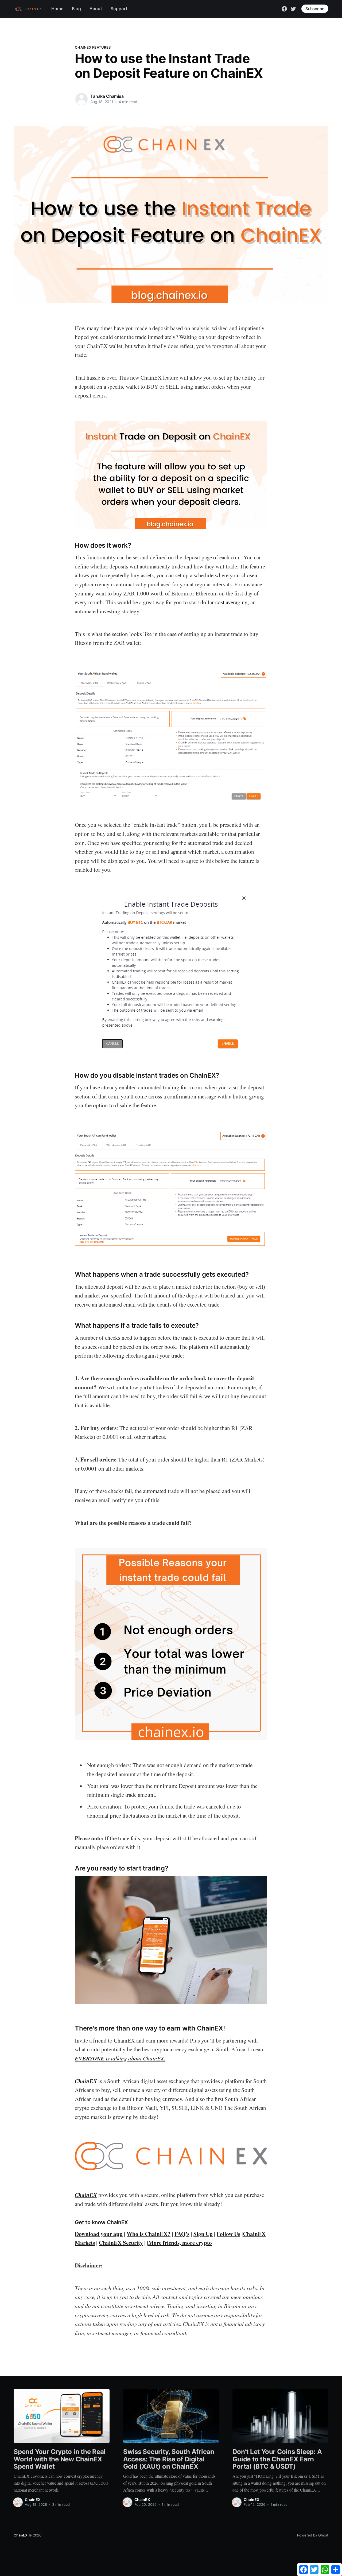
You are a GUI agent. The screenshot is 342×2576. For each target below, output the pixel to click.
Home (57, 9)
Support (119, 9)
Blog (76, 9)
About (96, 9)
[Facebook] (284, 8)
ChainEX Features (93, 47)
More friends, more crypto (180, 2243)
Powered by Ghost (313, 2535)
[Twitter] (293, 8)
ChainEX (33, 2499)
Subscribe (315, 9)
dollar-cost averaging (224, 602)
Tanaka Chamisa (107, 96)
